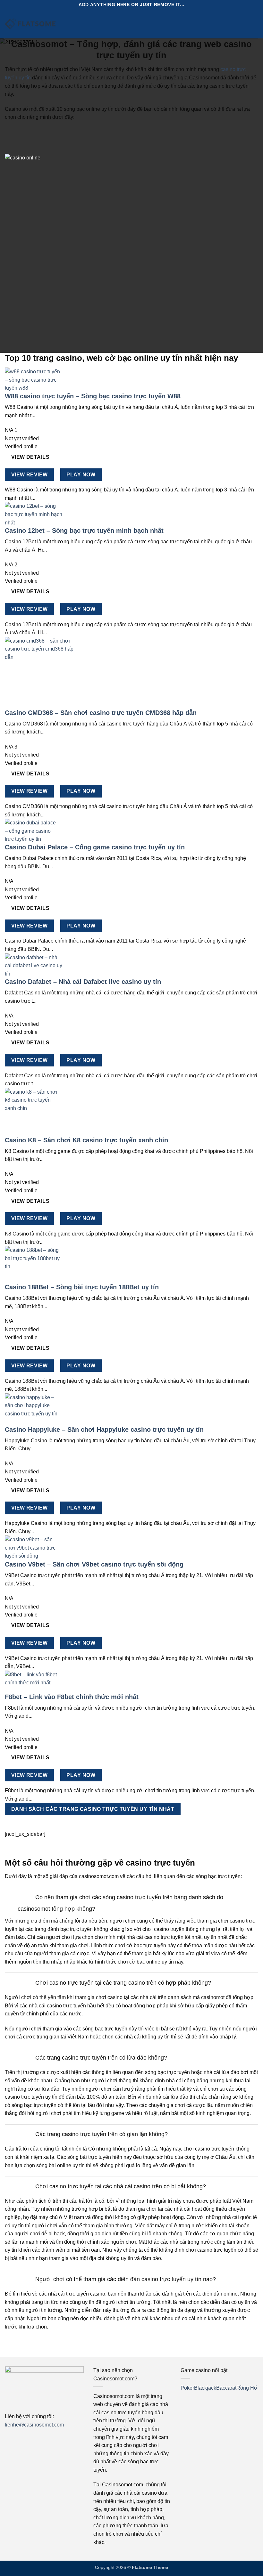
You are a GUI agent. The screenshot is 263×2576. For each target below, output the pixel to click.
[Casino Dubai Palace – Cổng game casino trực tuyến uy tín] (32, 831)
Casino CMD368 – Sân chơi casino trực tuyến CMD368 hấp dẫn (101, 713)
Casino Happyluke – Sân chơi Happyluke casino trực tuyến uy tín (104, 1430)
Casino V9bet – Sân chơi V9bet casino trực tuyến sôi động (94, 1564)
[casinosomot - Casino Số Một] (30, 24)
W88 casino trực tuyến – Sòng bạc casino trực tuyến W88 (93, 396)
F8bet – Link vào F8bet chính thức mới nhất (72, 1697)
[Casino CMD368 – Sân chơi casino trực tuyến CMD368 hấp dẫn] (41, 672)
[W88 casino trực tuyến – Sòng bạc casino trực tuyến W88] (34, 380)
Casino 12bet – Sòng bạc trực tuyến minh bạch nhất (84, 531)
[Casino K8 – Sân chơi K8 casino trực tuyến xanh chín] (34, 1112)
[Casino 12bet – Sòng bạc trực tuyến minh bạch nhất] (34, 514)
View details (30, 457)
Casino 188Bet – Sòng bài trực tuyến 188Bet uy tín (82, 1287)
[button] (76, 24)
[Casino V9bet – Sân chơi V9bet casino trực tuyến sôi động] (34, 1547)
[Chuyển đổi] (25, 1898)
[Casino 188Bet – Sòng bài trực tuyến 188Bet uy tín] (34, 1264)
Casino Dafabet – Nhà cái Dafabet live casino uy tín (83, 982)
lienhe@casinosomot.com (34, 2425)
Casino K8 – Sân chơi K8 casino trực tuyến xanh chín (86, 1140)
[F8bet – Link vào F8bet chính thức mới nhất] (34, 1681)
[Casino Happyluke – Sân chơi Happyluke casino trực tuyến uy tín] (34, 1409)
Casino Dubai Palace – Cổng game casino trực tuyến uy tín (95, 847)
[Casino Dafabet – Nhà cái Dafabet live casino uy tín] (34, 965)
